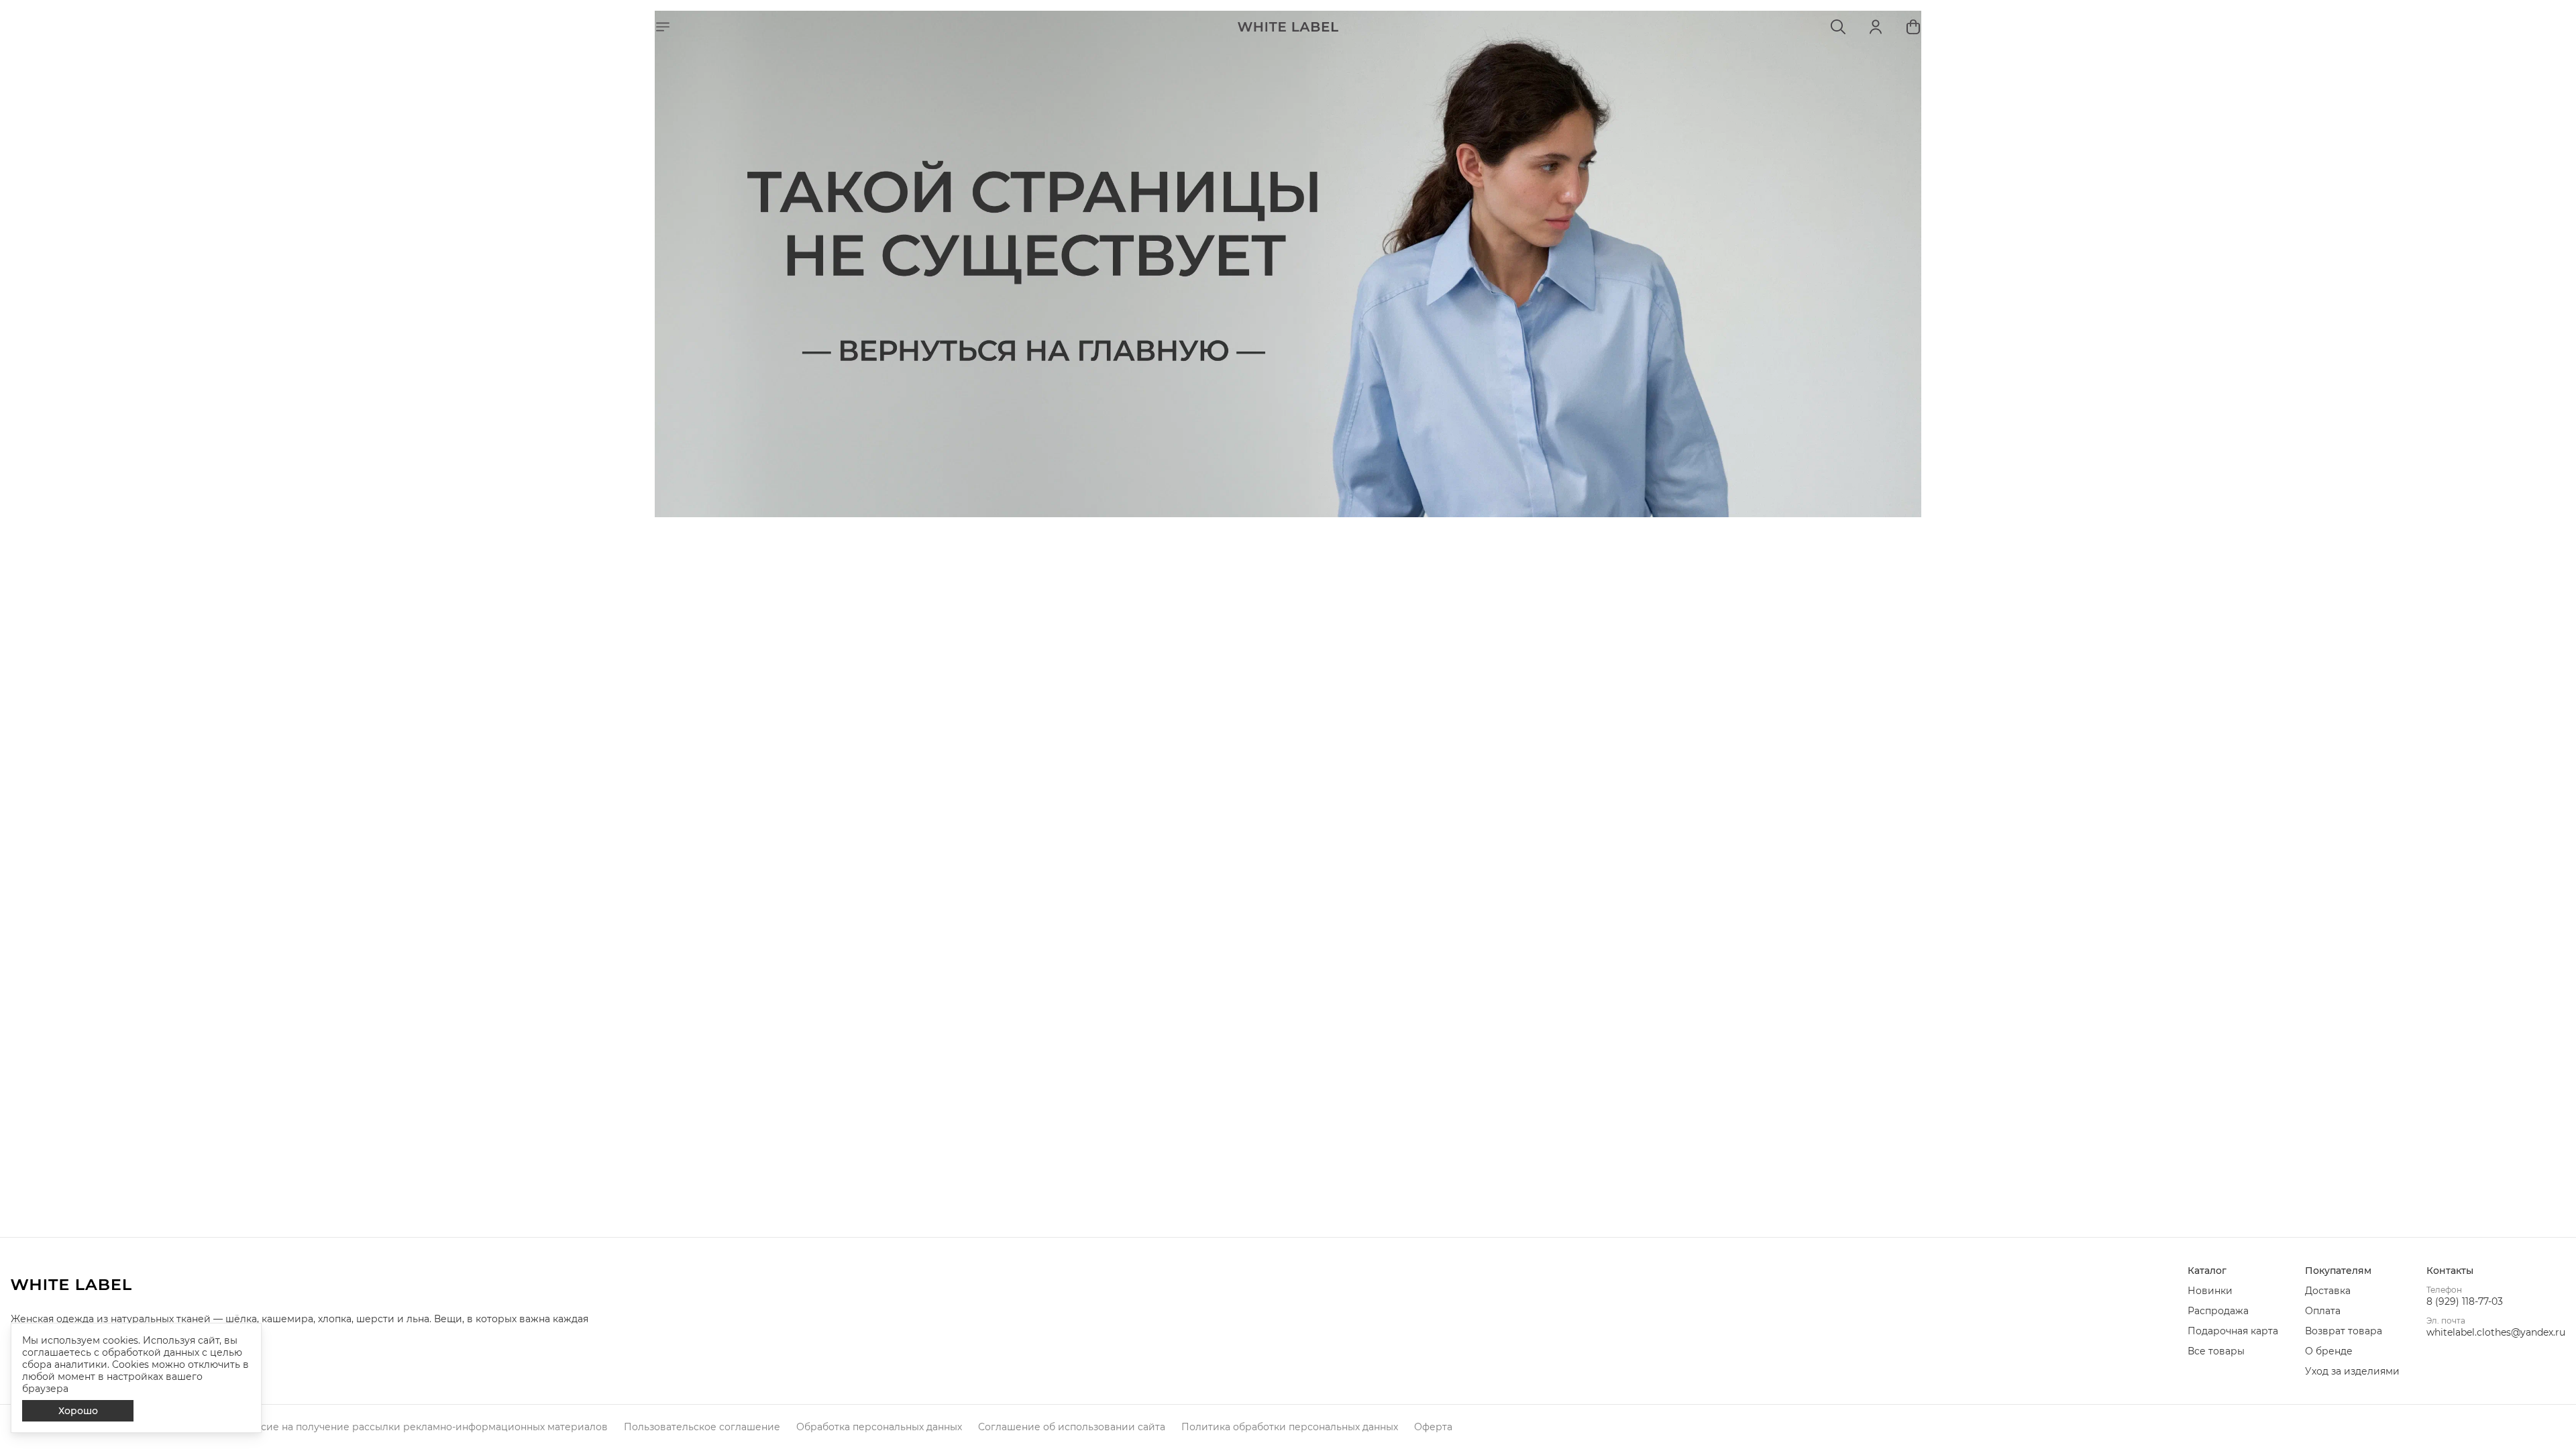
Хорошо (78, 1411)
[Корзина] (1913, 27)
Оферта (1433, 1427)
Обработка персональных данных (879, 1427)
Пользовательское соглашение (702, 1427)
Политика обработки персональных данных (1290, 1427)
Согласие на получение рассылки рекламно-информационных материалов (420, 1427)
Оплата (2323, 1311)
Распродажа (2218, 1311)
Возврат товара (2344, 1331)
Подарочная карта (2233, 1331)
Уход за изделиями (2352, 1371)
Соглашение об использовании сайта (1072, 1427)
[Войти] (1876, 27)
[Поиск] (1838, 27)
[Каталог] (663, 27)
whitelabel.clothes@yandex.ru (2496, 1332)
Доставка (2328, 1291)
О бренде (2329, 1351)
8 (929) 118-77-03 (2465, 1301)
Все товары (2216, 1351)
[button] (2233, 1271)
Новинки (2210, 1291)
